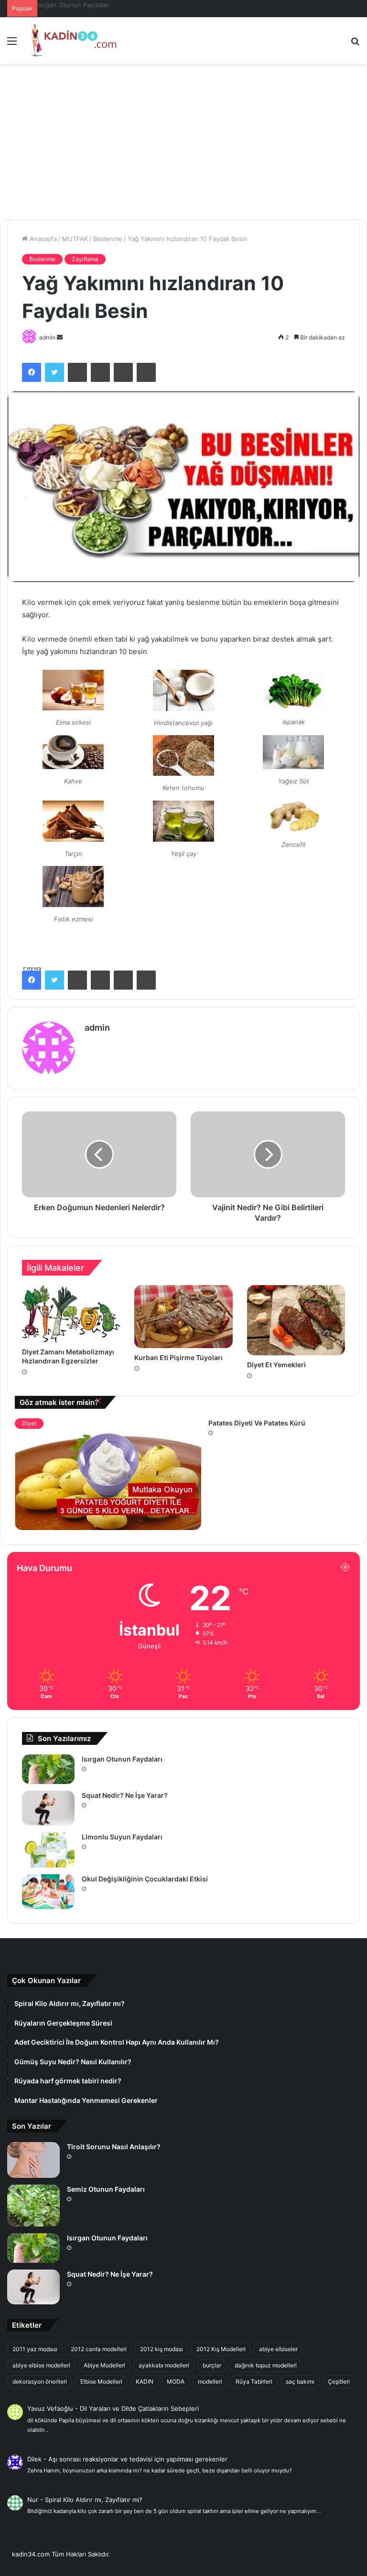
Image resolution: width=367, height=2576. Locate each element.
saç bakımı (300, 2381)
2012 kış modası (162, 2349)
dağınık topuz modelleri (266, 2365)
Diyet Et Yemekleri (276, 1365)
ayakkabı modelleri (164, 2365)
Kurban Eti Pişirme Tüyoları (178, 1357)
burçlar (212, 2365)
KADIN (145, 2381)
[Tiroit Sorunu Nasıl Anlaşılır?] (33, 2160)
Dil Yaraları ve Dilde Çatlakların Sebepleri (139, 2408)
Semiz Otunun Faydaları (106, 2189)
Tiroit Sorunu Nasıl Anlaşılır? (114, 2147)
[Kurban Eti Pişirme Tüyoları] (183, 1316)
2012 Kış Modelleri (221, 2349)
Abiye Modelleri (104, 2365)
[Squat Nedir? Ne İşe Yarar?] (48, 1808)
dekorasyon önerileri (40, 2381)
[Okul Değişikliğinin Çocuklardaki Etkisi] (48, 1892)
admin (47, 337)
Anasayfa (42, 239)
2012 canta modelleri (99, 2349)
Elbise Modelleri (101, 2381)
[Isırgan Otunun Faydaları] (48, 1769)
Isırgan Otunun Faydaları (122, 1759)
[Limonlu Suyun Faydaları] (48, 1850)
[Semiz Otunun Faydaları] (33, 2205)
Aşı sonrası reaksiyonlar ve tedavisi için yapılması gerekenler (138, 2459)
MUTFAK (75, 239)
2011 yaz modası (35, 2349)
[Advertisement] (183, 145)
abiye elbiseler (278, 2349)
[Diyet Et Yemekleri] (296, 1320)
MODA (176, 2381)
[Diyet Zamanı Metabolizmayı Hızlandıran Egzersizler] (71, 1314)
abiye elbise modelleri (41, 2365)
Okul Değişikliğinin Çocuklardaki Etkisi (145, 1879)
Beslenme (108, 239)
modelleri (210, 2381)
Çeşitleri (339, 2381)
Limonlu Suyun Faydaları (122, 1837)
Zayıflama (85, 259)
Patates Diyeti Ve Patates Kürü (257, 1423)
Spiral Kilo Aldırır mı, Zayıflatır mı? (94, 2500)
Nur (33, 2500)
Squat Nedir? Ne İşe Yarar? (77, 5)
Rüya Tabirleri (254, 2381)
